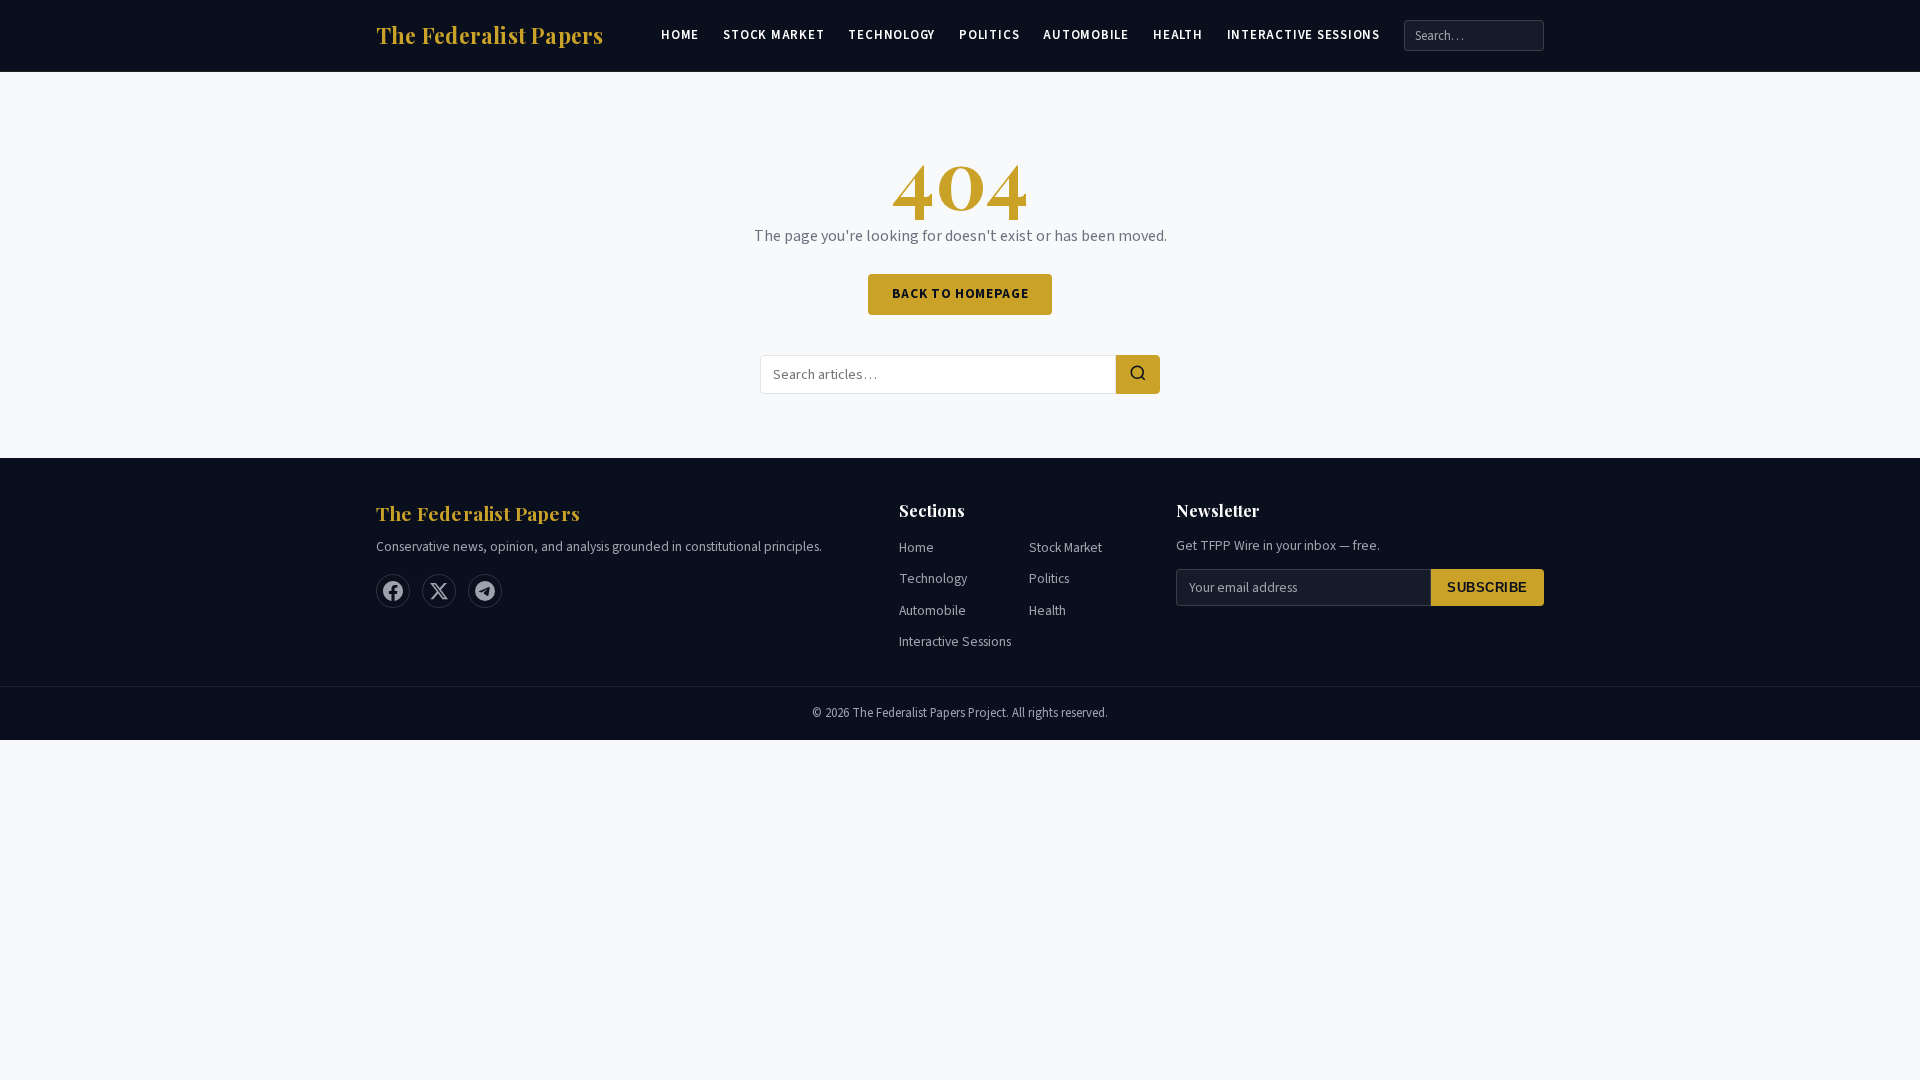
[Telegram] (485, 591)
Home (680, 35)
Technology (891, 35)
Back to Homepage (960, 293)
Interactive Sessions (1303, 35)
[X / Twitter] (439, 591)
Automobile (1086, 35)
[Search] (1138, 374)
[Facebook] (393, 591)
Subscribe (1487, 587)
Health (1178, 35)
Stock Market (773, 35)
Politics (989, 35)
